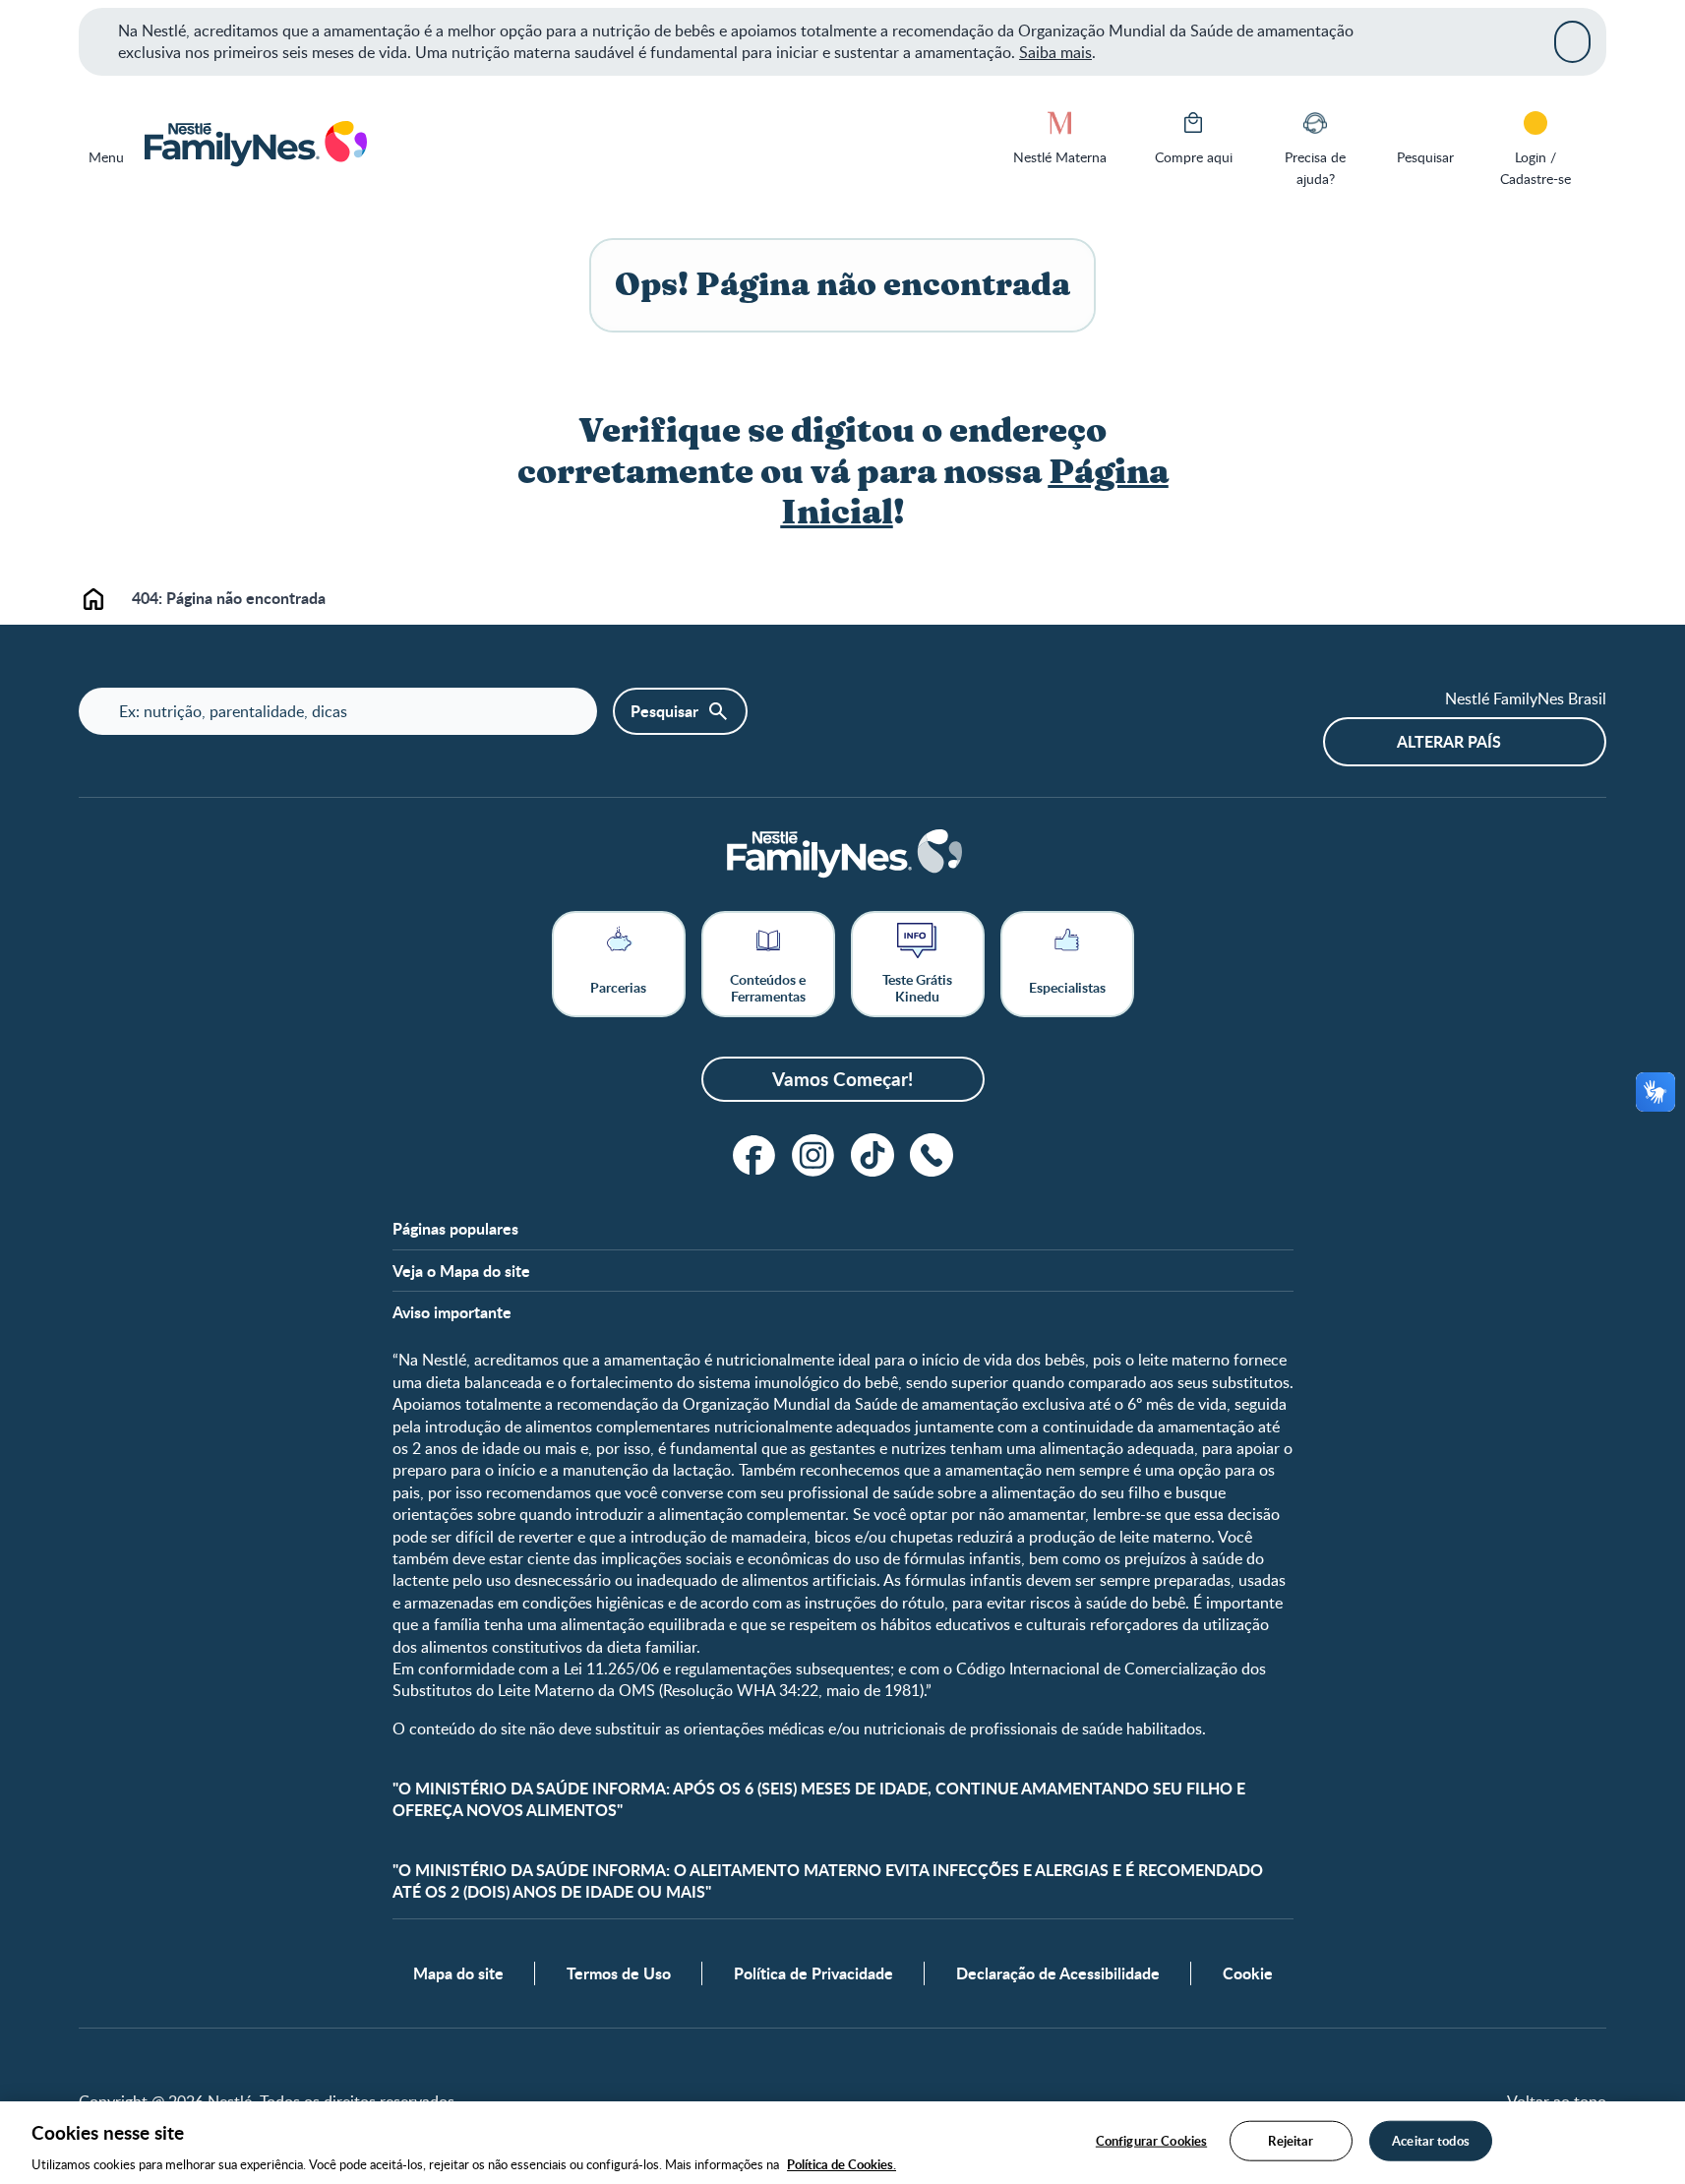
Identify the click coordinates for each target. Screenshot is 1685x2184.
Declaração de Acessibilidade (1058, 1973)
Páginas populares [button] (455, 1229)
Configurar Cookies (1151, 2140)
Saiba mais (1055, 52)
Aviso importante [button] (452, 1312)
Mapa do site (458, 1973)
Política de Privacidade (813, 1973)
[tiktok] (873, 1155)
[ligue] (932, 1155)
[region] (842, 2143)
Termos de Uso (619, 1973)
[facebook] (754, 1155)
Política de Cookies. (842, 2163)
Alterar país (1449, 741)
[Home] (254, 145)
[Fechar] (1572, 41)
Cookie (1248, 1973)
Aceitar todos (1431, 2140)
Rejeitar (1291, 2140)
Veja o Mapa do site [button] (461, 1271)
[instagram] (813, 1155)
